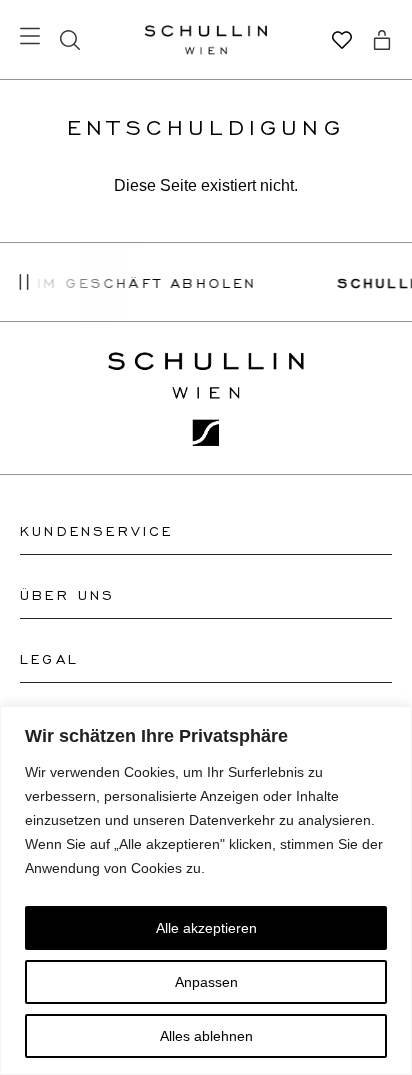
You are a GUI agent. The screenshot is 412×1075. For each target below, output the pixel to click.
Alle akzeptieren (206, 928)
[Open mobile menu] (30, 36)
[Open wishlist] (342, 40)
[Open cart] (382, 40)
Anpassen (206, 982)
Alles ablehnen (206, 1036)
